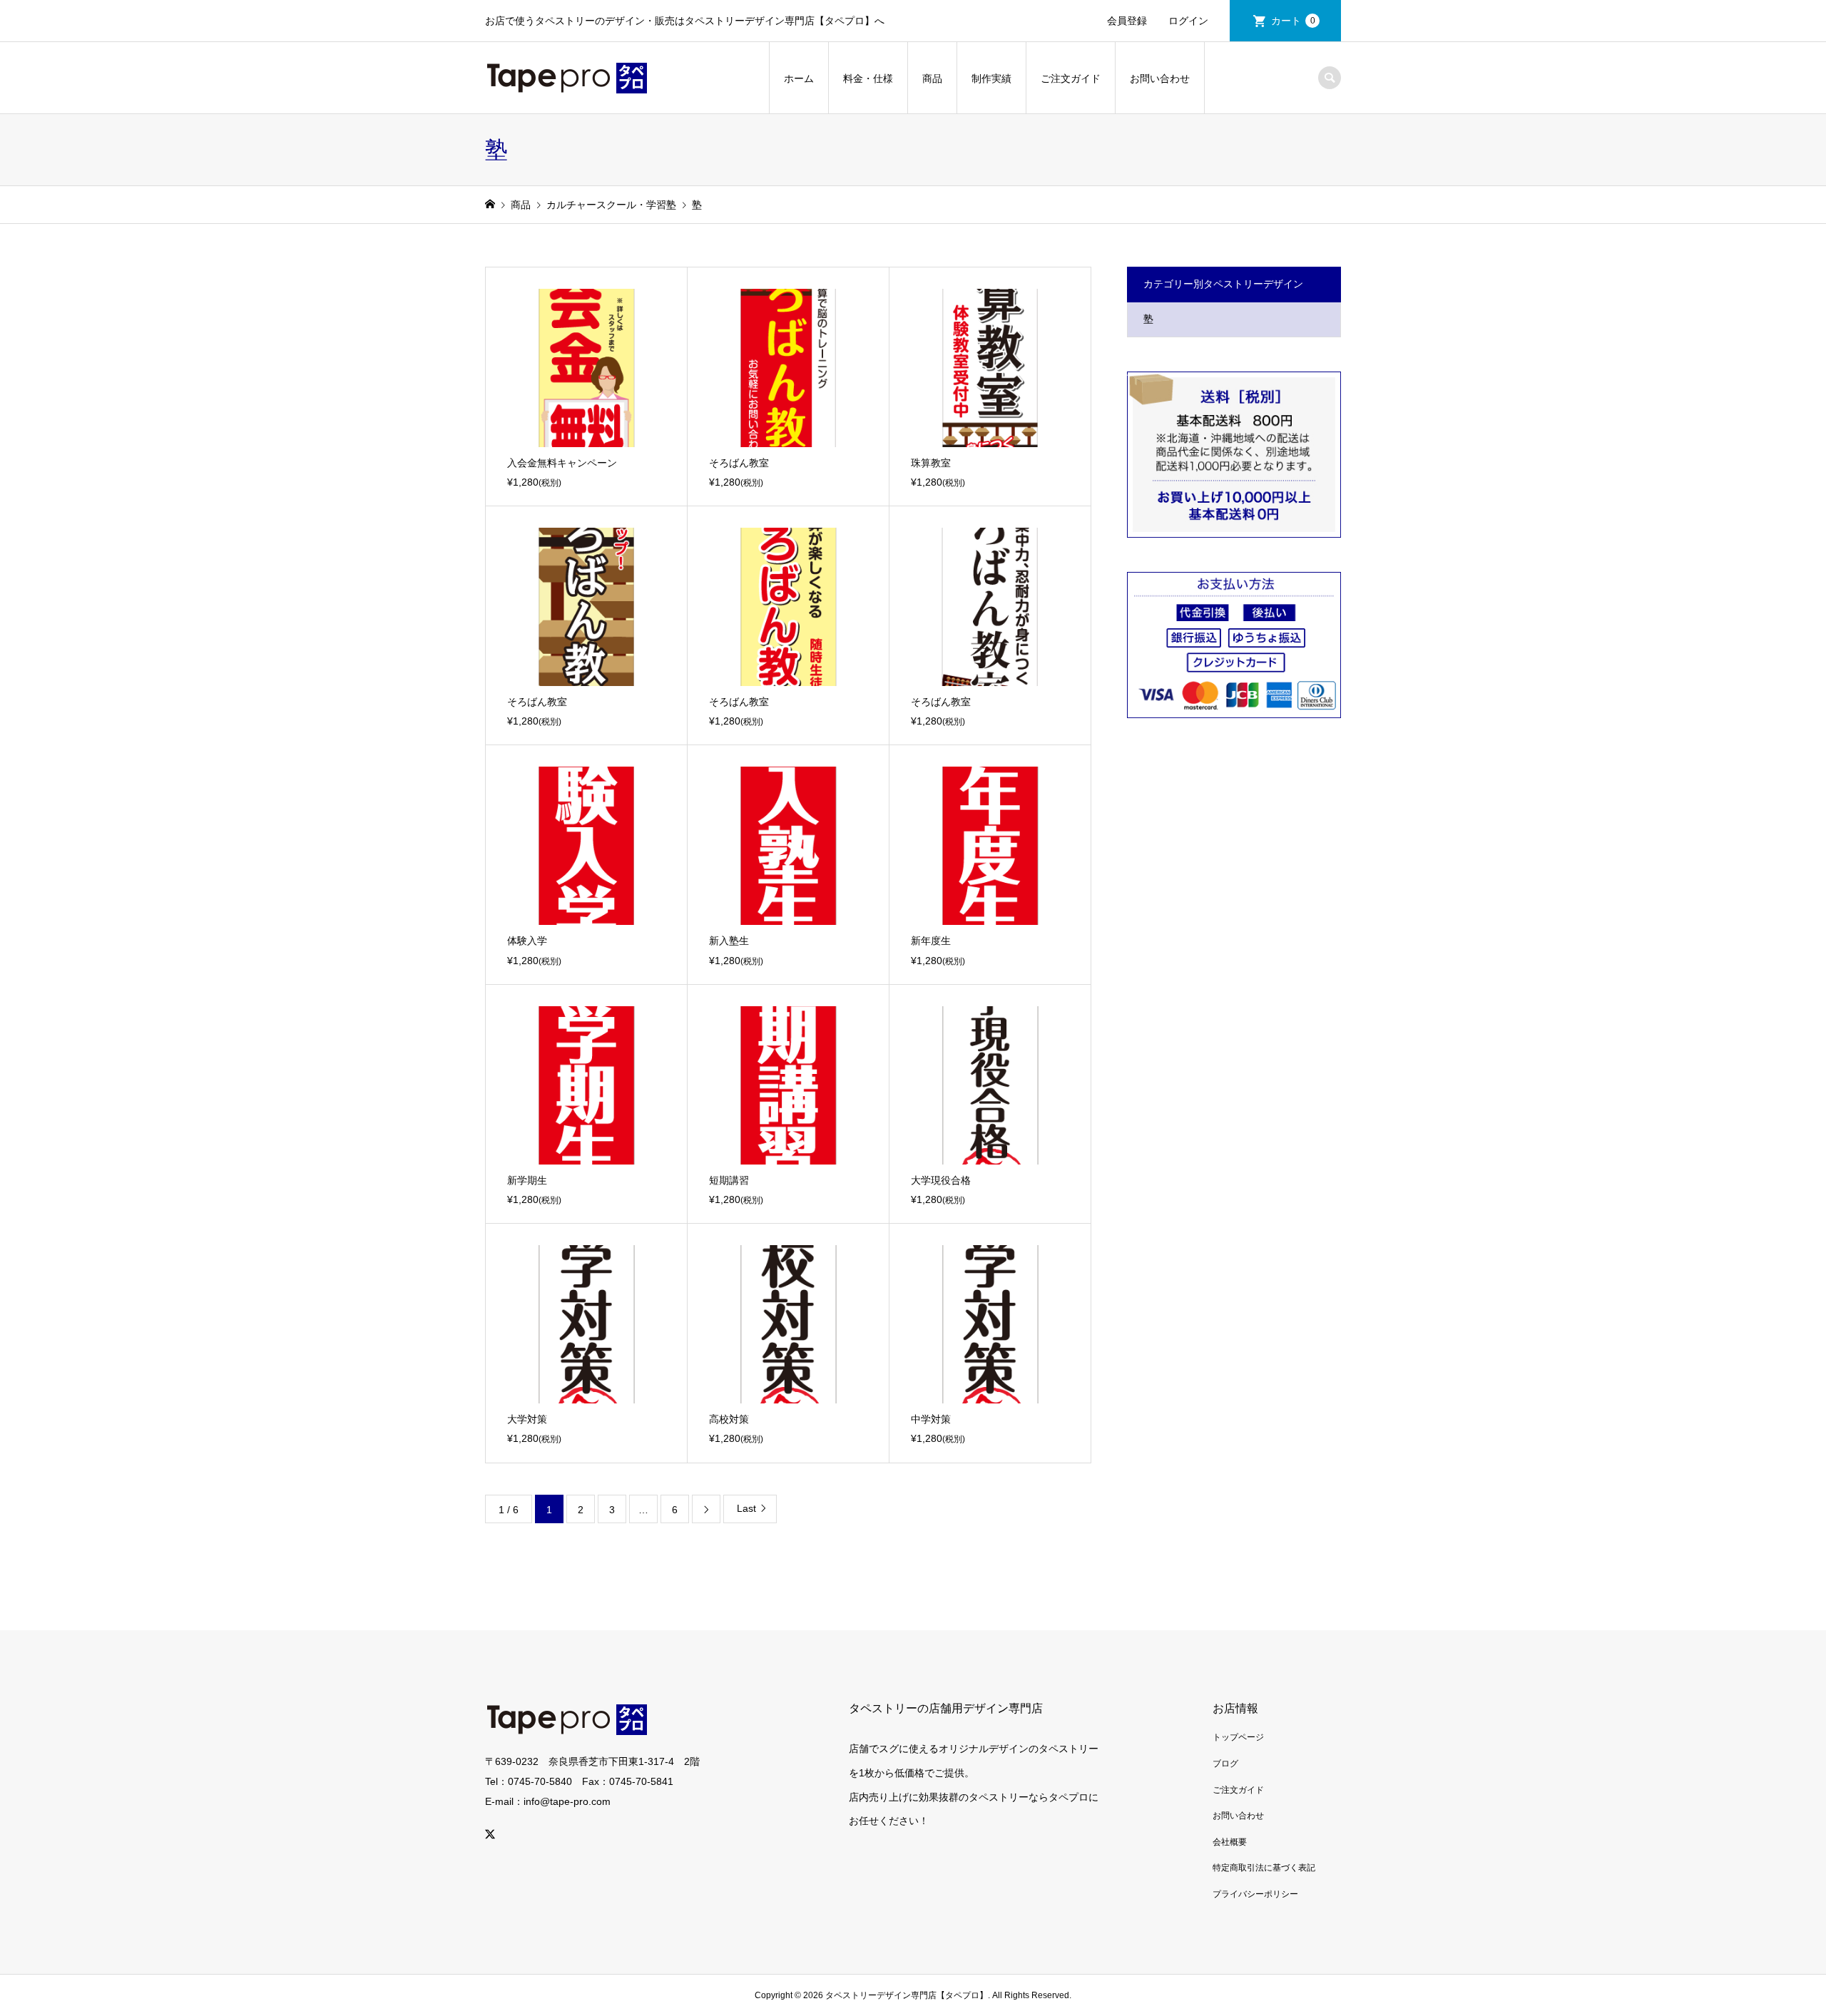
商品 (932, 78)
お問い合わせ (1160, 78)
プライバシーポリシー (1255, 1894)
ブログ (1225, 1764)
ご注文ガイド (1071, 78)
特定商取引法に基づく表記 (1264, 1868)
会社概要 (1230, 1842)
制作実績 (991, 78)
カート (1293, 21)
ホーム (799, 78)
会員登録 (1127, 21)
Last (746, 1508)
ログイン (1188, 21)
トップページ (1238, 1737)
